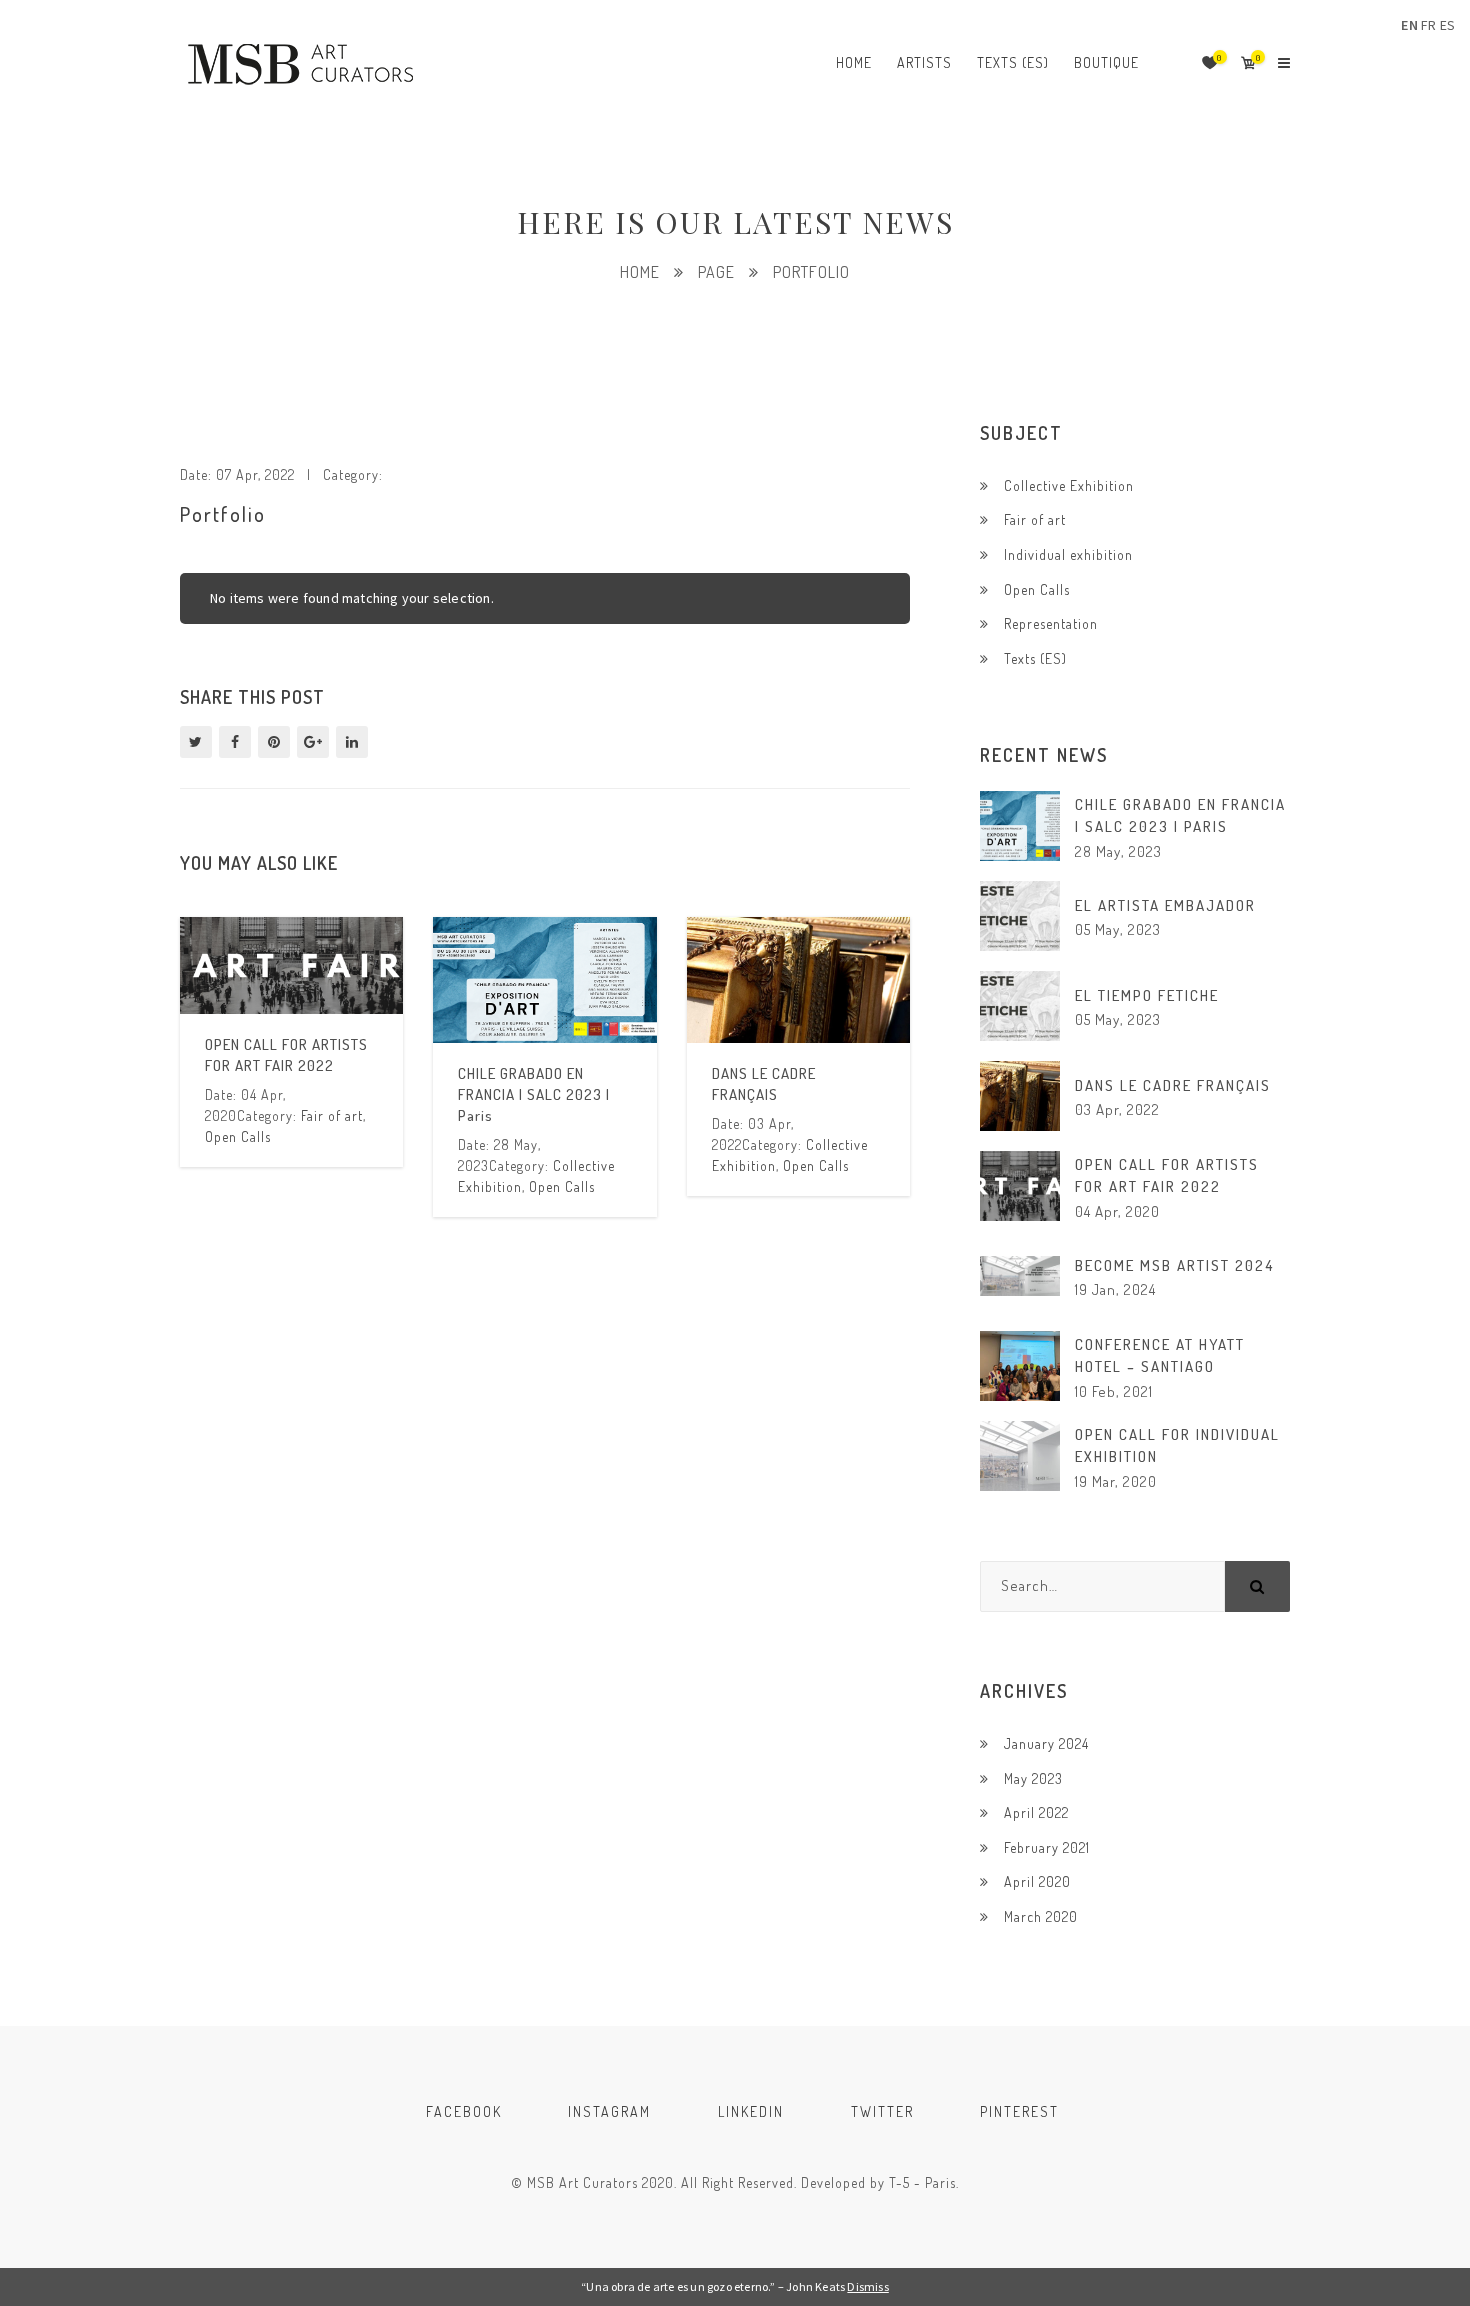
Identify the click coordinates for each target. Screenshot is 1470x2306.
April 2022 (1036, 1812)
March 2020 (1041, 1916)
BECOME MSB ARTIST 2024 (1174, 1265)
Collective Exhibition (1069, 485)
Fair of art (332, 1115)
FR (1428, 25)
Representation (1051, 623)
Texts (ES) (1035, 658)
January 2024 (1046, 1743)
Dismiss (867, 2286)
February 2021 (1047, 1847)
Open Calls (238, 1136)
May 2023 (1033, 1778)
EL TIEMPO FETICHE (1147, 995)
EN (1409, 25)
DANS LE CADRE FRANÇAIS (1173, 1085)
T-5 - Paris (922, 2182)
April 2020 (1037, 1881)
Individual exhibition (1068, 554)
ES (1447, 25)
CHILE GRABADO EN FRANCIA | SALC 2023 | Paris (534, 1094)
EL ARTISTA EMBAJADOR (1165, 905)
